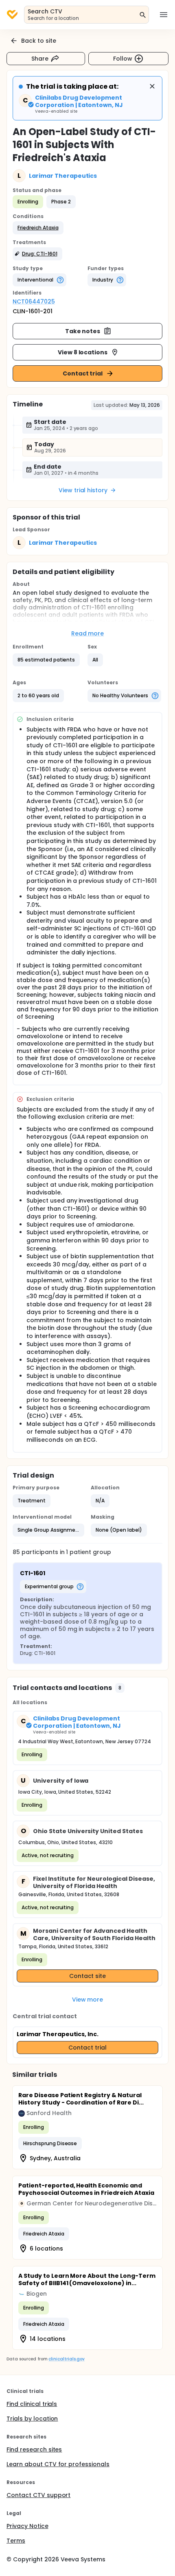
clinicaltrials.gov (66, 2359)
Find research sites (34, 2449)
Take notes (83, 331)
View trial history (83, 490)
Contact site (88, 1976)
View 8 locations (83, 352)
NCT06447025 (34, 301)
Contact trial (83, 373)
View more (88, 2000)
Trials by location (32, 2419)
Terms (16, 2541)
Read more (88, 633)
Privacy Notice (27, 2526)
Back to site (39, 41)
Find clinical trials (32, 2404)
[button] (38, 228)
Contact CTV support (38, 2495)
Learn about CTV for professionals (58, 2464)
